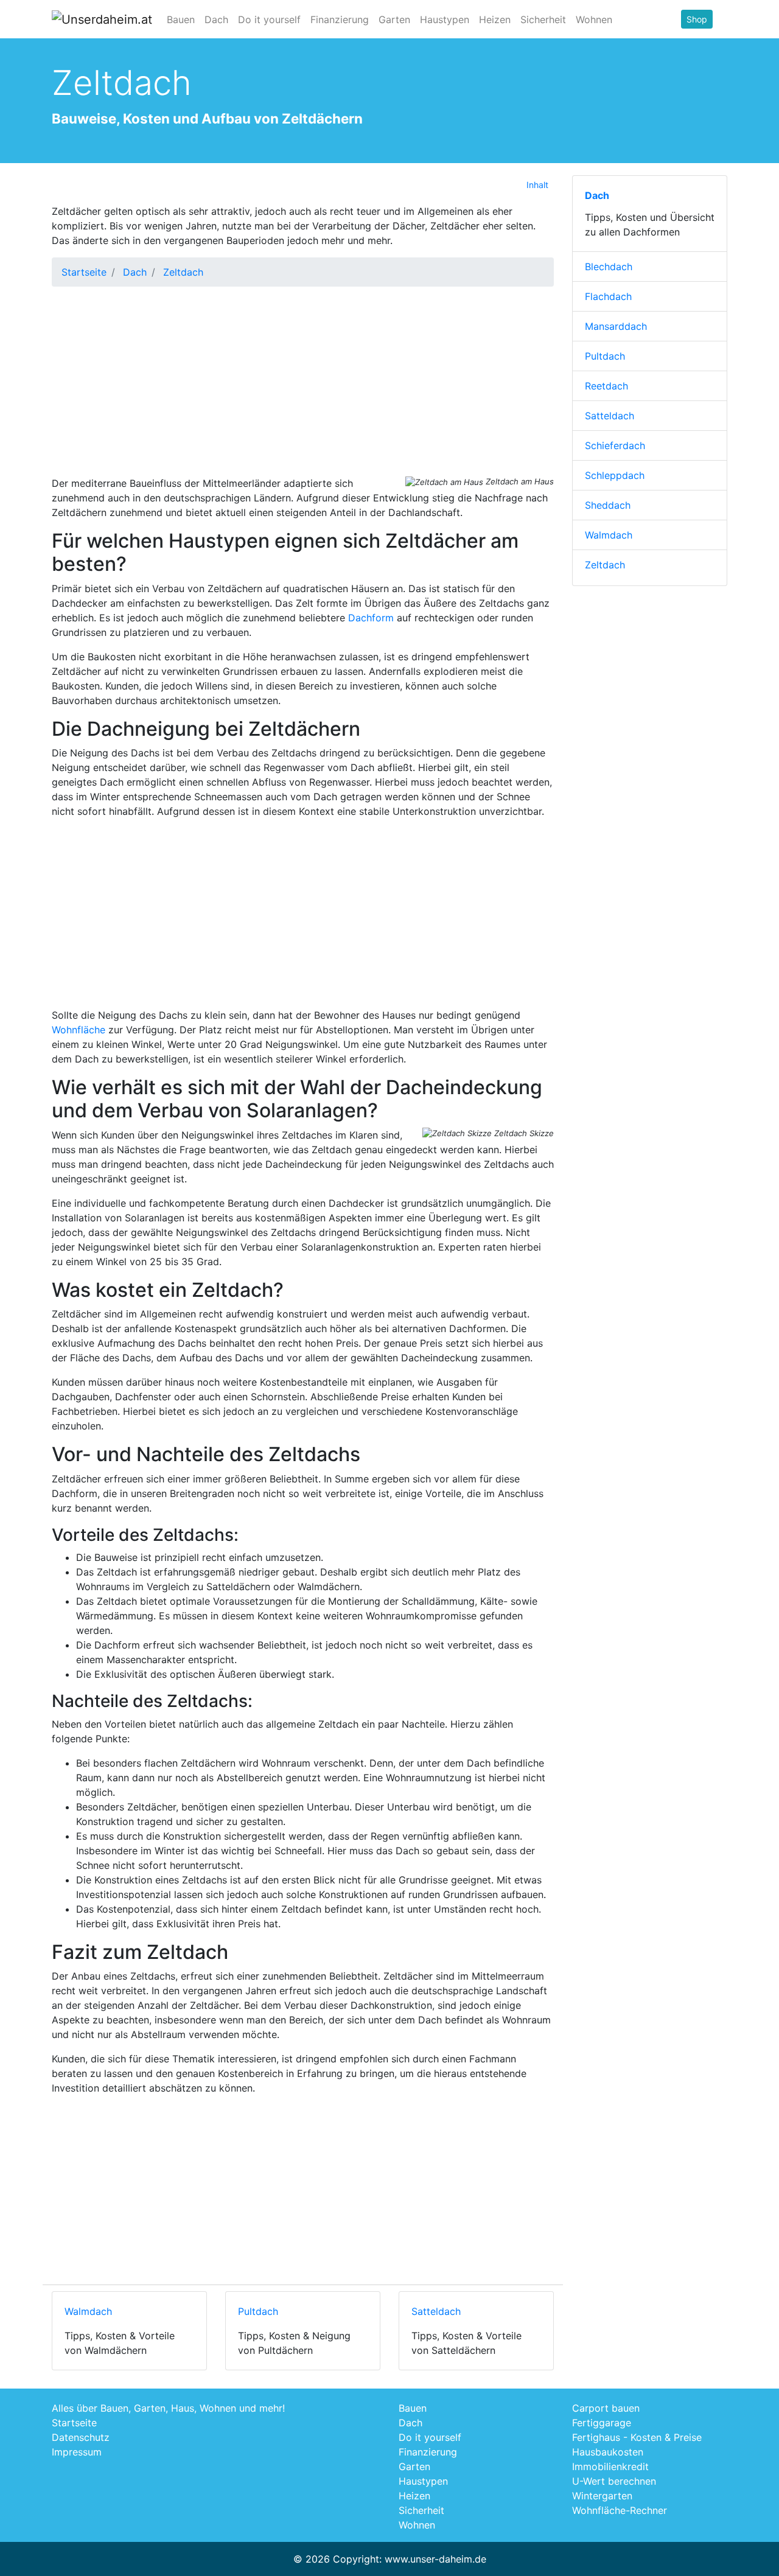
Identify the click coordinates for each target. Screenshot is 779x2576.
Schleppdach (615, 475)
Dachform (371, 618)
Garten (394, 19)
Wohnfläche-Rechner (620, 2510)
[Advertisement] (303, 382)
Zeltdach (605, 565)
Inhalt (537, 185)
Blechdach (609, 267)
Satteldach (436, 2311)
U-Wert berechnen (614, 2481)
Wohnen (594, 19)
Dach (216, 19)
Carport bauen (606, 2408)
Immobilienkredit (610, 2466)
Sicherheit (543, 19)
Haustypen (445, 19)
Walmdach (88, 2311)
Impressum (77, 2452)
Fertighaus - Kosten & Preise (637, 2437)
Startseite (84, 272)
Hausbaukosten (608, 2452)
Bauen (181, 19)
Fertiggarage (602, 2423)
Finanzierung (340, 19)
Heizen (495, 19)
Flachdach (608, 296)
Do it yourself (269, 19)
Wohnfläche (79, 1030)
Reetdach (606, 386)
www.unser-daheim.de (435, 2559)
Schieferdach (615, 445)
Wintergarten (602, 2496)
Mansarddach (616, 326)
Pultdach (258, 2311)
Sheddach (608, 505)
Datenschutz (81, 2437)
